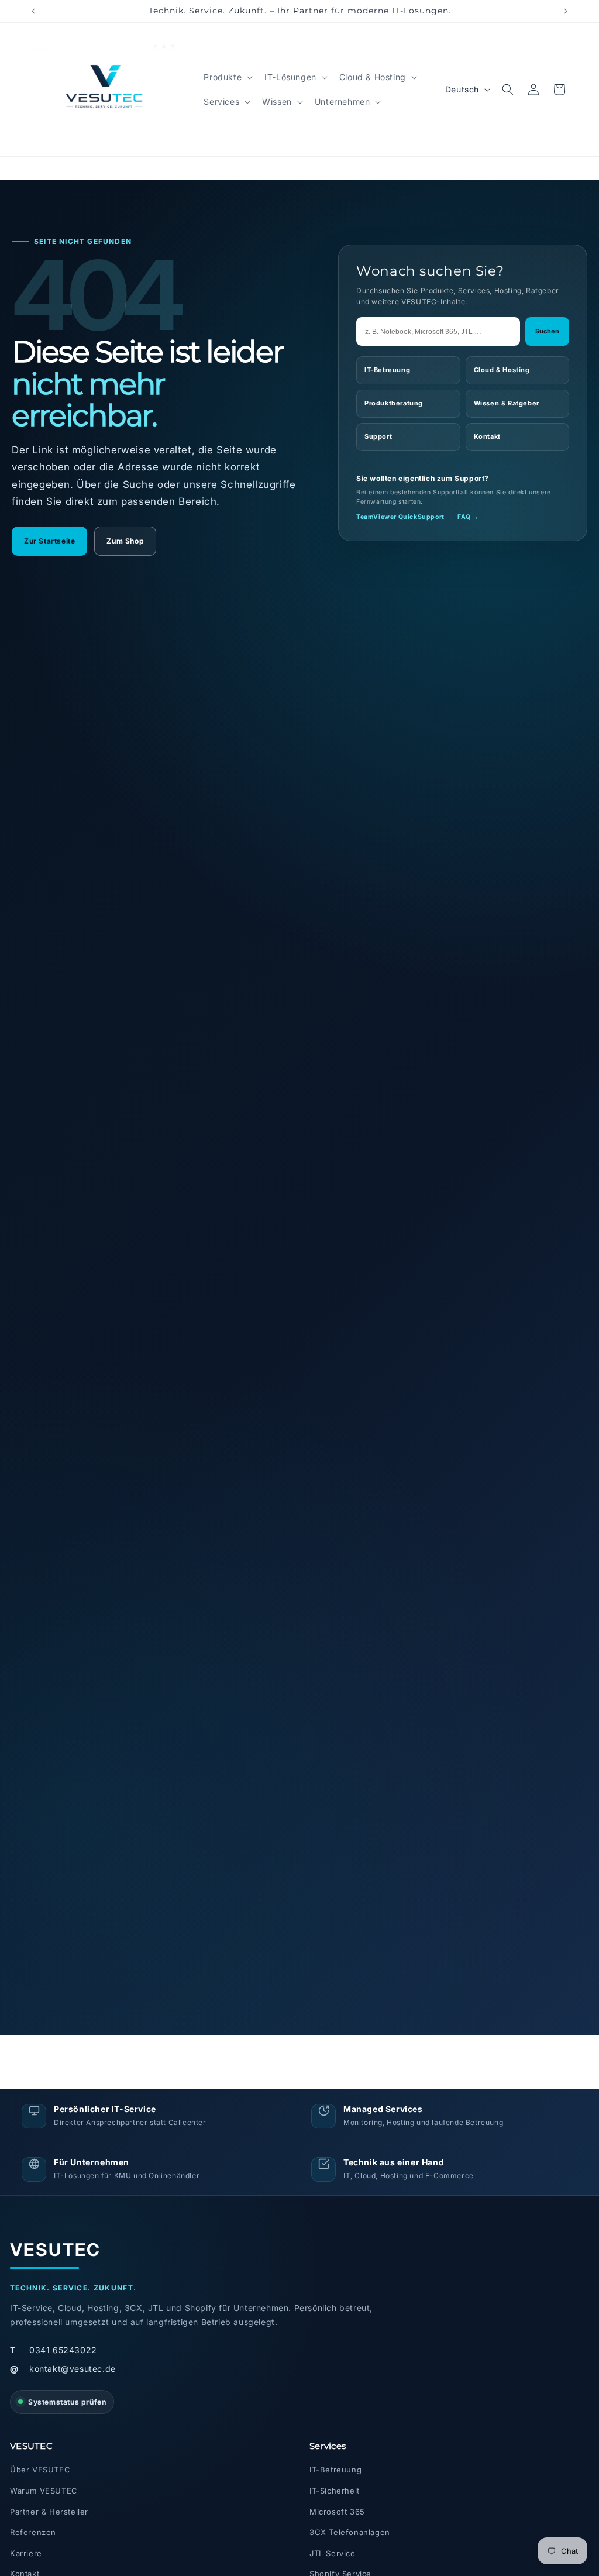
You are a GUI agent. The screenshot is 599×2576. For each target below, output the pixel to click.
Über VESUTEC (40, 2470)
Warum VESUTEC (44, 2491)
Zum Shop (125, 541)
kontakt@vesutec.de (63, 2369)
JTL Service (333, 2553)
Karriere (26, 2553)
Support (378, 436)
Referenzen (33, 2532)
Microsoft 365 (337, 2512)
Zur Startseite (49, 541)
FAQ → (468, 517)
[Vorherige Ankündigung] (33, 11)
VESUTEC (56, 2250)
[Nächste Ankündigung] (566, 11)
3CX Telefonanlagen (350, 2532)
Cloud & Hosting (502, 370)
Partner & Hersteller (49, 2512)
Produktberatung (394, 403)
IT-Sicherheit (335, 2491)
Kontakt (487, 436)
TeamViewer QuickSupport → (405, 517)
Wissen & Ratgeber (507, 403)
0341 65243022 (54, 2350)
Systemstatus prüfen (67, 2402)
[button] (227, 77)
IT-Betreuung (387, 370)
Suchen (547, 331)
